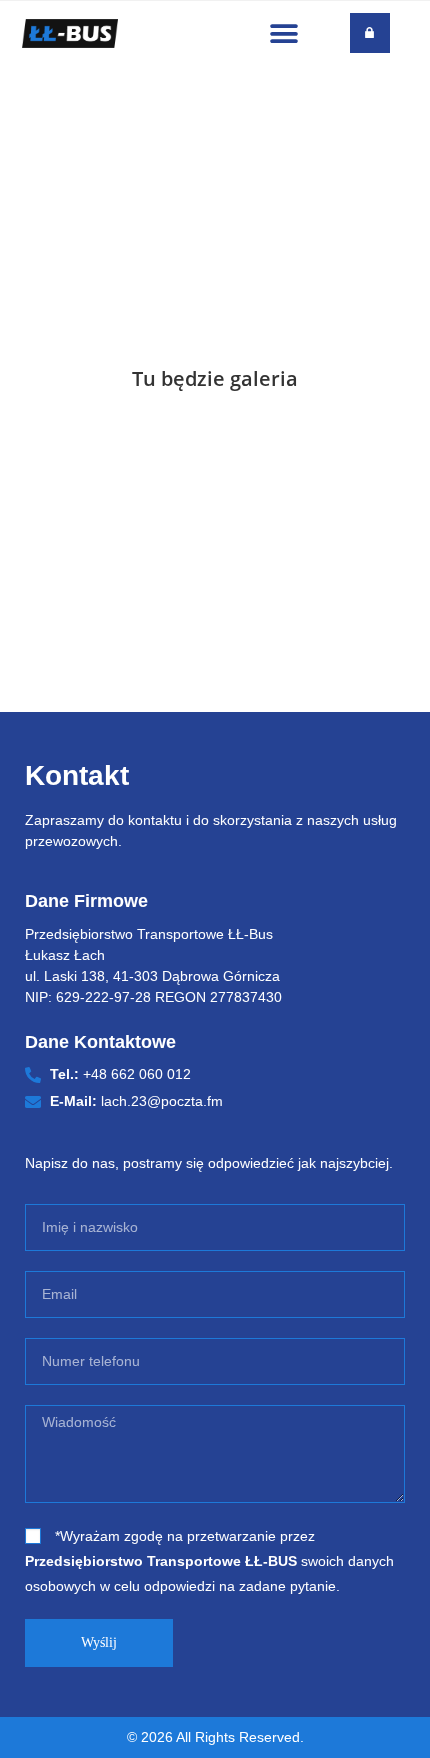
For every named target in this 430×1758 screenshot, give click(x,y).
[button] (283, 33)
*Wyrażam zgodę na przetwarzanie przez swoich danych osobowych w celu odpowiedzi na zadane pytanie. (209, 1561)
